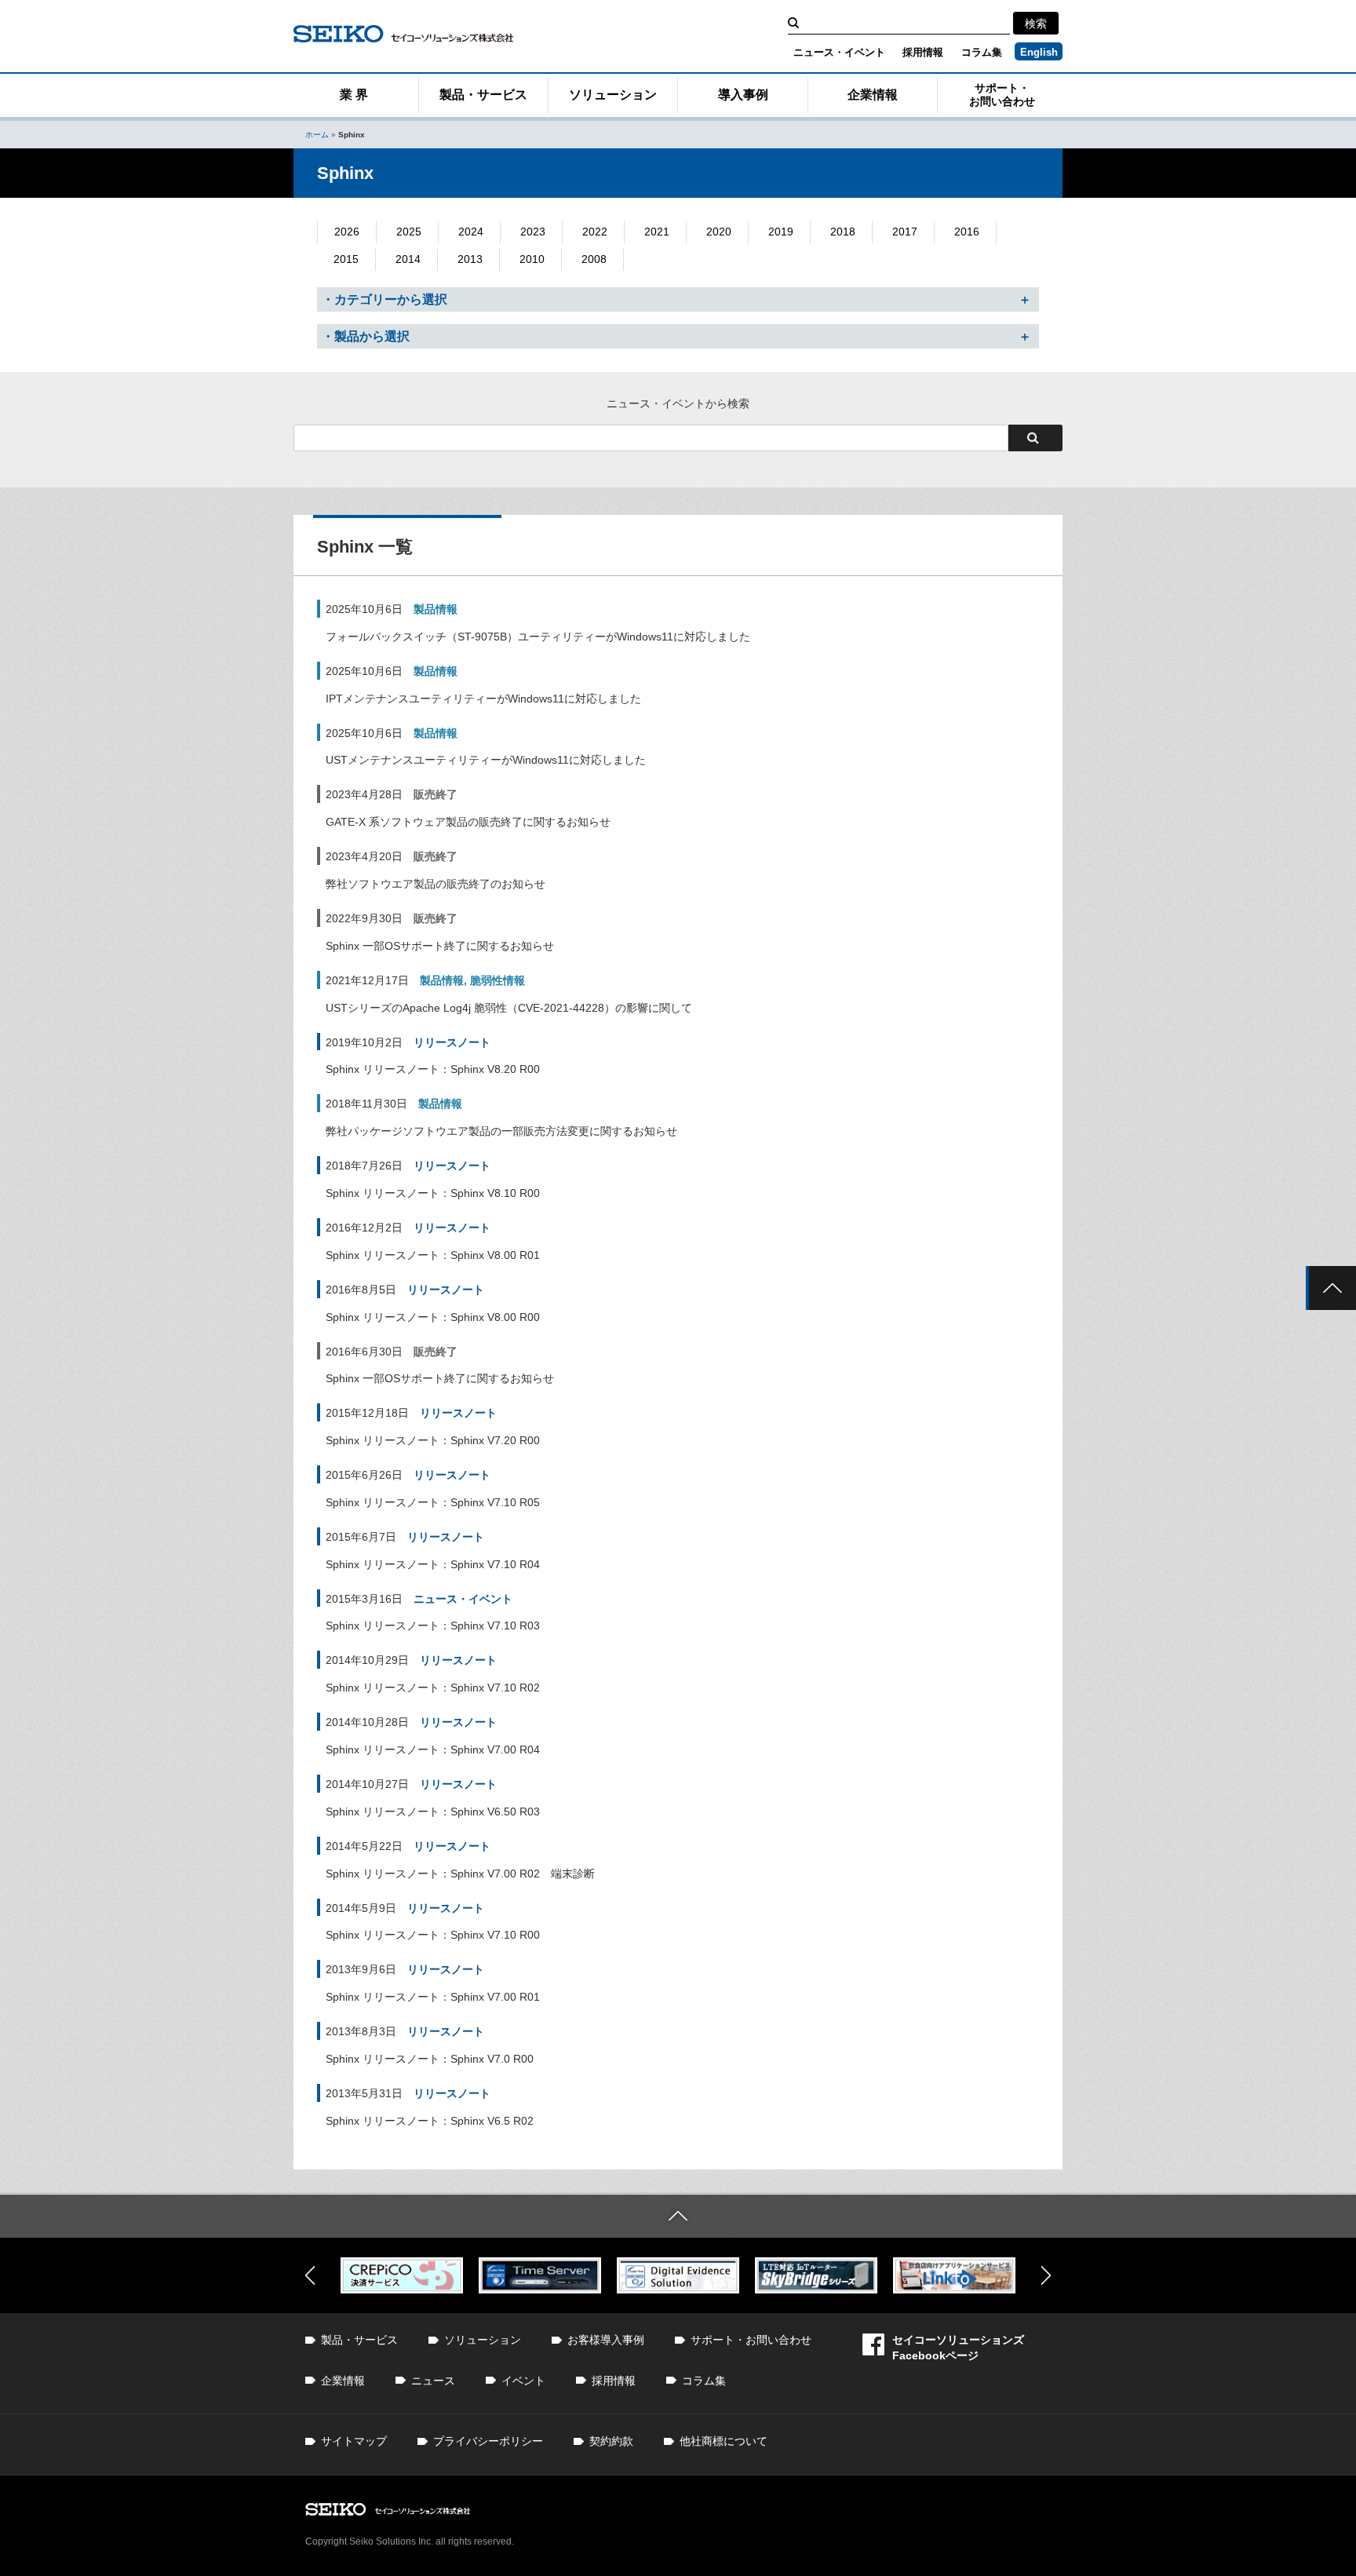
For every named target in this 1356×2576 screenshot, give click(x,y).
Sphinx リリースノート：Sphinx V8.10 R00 (433, 1193)
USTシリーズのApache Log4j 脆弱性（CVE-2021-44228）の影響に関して (509, 1008)
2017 (905, 232)
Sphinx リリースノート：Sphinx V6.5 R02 (430, 2121)
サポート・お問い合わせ (1002, 95)
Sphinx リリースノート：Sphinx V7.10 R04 (433, 1564)
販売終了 (436, 794)
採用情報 (923, 52)
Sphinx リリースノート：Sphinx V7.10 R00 (433, 1935)
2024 (471, 232)
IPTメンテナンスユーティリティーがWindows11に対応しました (483, 699)
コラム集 (982, 52)
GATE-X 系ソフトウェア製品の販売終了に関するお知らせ (468, 822)
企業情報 (873, 95)
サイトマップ (354, 2441)
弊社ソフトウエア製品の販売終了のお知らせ (436, 884)
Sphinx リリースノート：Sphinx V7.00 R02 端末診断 (460, 1874)
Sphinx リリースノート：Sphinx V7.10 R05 (433, 1502)
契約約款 (611, 2441)
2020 (719, 232)
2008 (594, 259)
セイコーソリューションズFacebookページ (958, 2348)
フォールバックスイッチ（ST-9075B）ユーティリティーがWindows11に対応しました (538, 637)
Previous (310, 2275)
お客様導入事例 (606, 2340)
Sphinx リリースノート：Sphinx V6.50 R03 (433, 1812)
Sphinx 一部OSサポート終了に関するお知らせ (440, 946)
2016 (967, 232)
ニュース (433, 2381)
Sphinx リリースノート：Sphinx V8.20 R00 (433, 1069)
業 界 (354, 95)
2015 (346, 259)
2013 (470, 259)
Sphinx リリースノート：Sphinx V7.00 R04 (433, 1750)
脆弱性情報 (498, 980)
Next (1046, 2275)
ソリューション (613, 95)
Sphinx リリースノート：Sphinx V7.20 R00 (433, 1440)
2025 (409, 232)
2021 (657, 232)
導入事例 (743, 95)
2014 (408, 259)
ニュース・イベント (839, 52)
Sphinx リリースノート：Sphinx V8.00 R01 (433, 1255)
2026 (347, 232)
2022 (595, 232)
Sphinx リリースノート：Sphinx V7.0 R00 (430, 2059)
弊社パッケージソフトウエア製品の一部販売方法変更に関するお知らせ (501, 1131)
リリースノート (452, 1042)
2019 (781, 232)
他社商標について (724, 2441)
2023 (533, 232)
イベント (523, 2381)
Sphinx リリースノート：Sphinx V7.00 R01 (433, 1997)
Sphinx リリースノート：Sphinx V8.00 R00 (433, 1317)
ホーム (317, 135)
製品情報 (436, 609)
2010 (532, 259)
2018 (843, 232)
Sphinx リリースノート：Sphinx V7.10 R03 (433, 1626)
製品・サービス (483, 95)
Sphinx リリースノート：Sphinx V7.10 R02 (433, 1688)
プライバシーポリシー (488, 2441)
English (1039, 52)
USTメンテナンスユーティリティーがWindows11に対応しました (486, 760)
